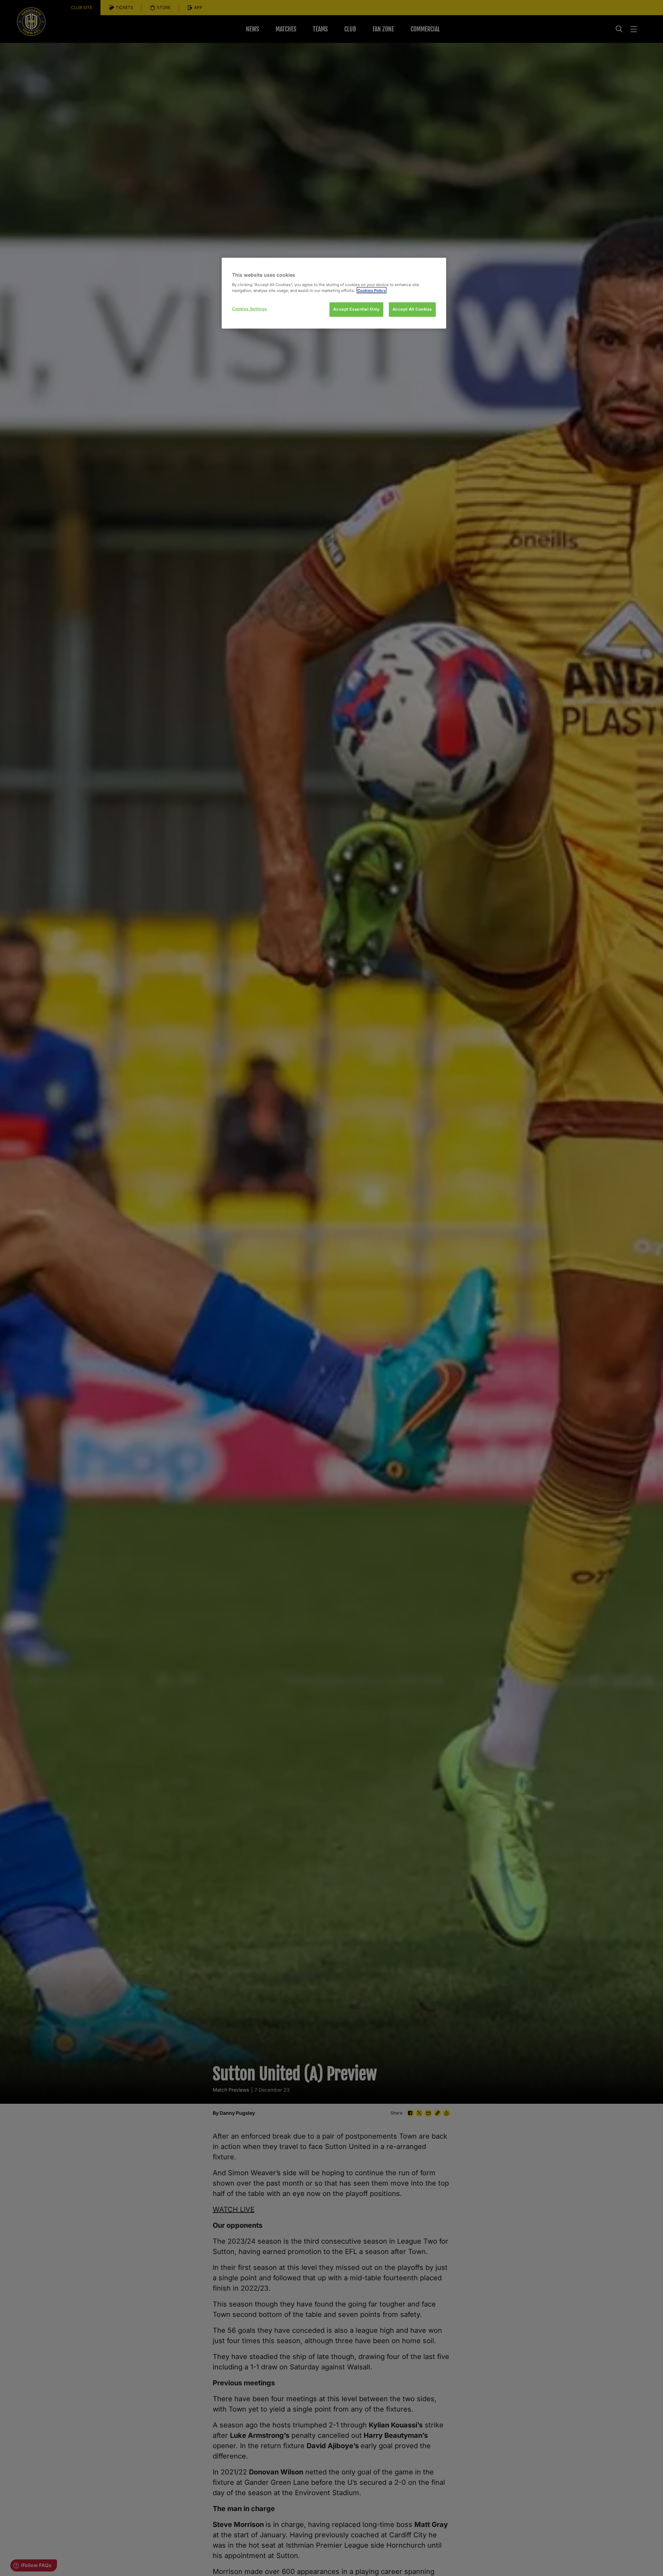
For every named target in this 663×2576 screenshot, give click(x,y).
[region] (334, 293)
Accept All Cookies (412, 309)
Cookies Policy (372, 290)
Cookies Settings (249, 309)
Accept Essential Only (356, 309)
